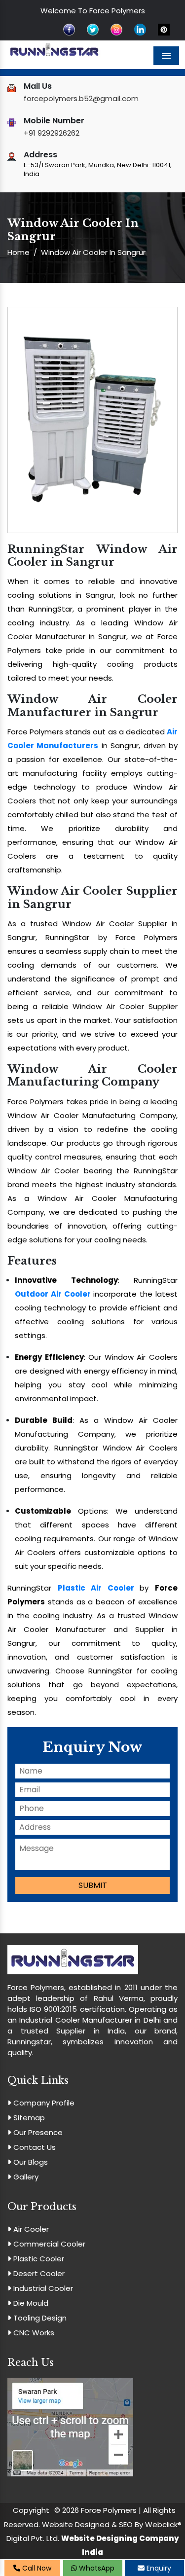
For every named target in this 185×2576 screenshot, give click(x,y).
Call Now (36, 2568)
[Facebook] (69, 29)
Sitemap (28, 2118)
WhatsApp (96, 2568)
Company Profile (43, 2103)
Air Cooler (30, 2229)
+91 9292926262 (52, 133)
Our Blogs (30, 2162)
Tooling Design (39, 2318)
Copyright (31, 2510)
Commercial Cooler (48, 2244)
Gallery (25, 2177)
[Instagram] (116, 29)
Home (18, 252)
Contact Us (34, 2147)
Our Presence (37, 2132)
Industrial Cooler (42, 2288)
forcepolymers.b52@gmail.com (81, 98)
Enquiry (158, 2568)
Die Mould (30, 2303)
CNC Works (33, 2333)
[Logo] (54, 50)
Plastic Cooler (38, 2259)
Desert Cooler (38, 2273)
